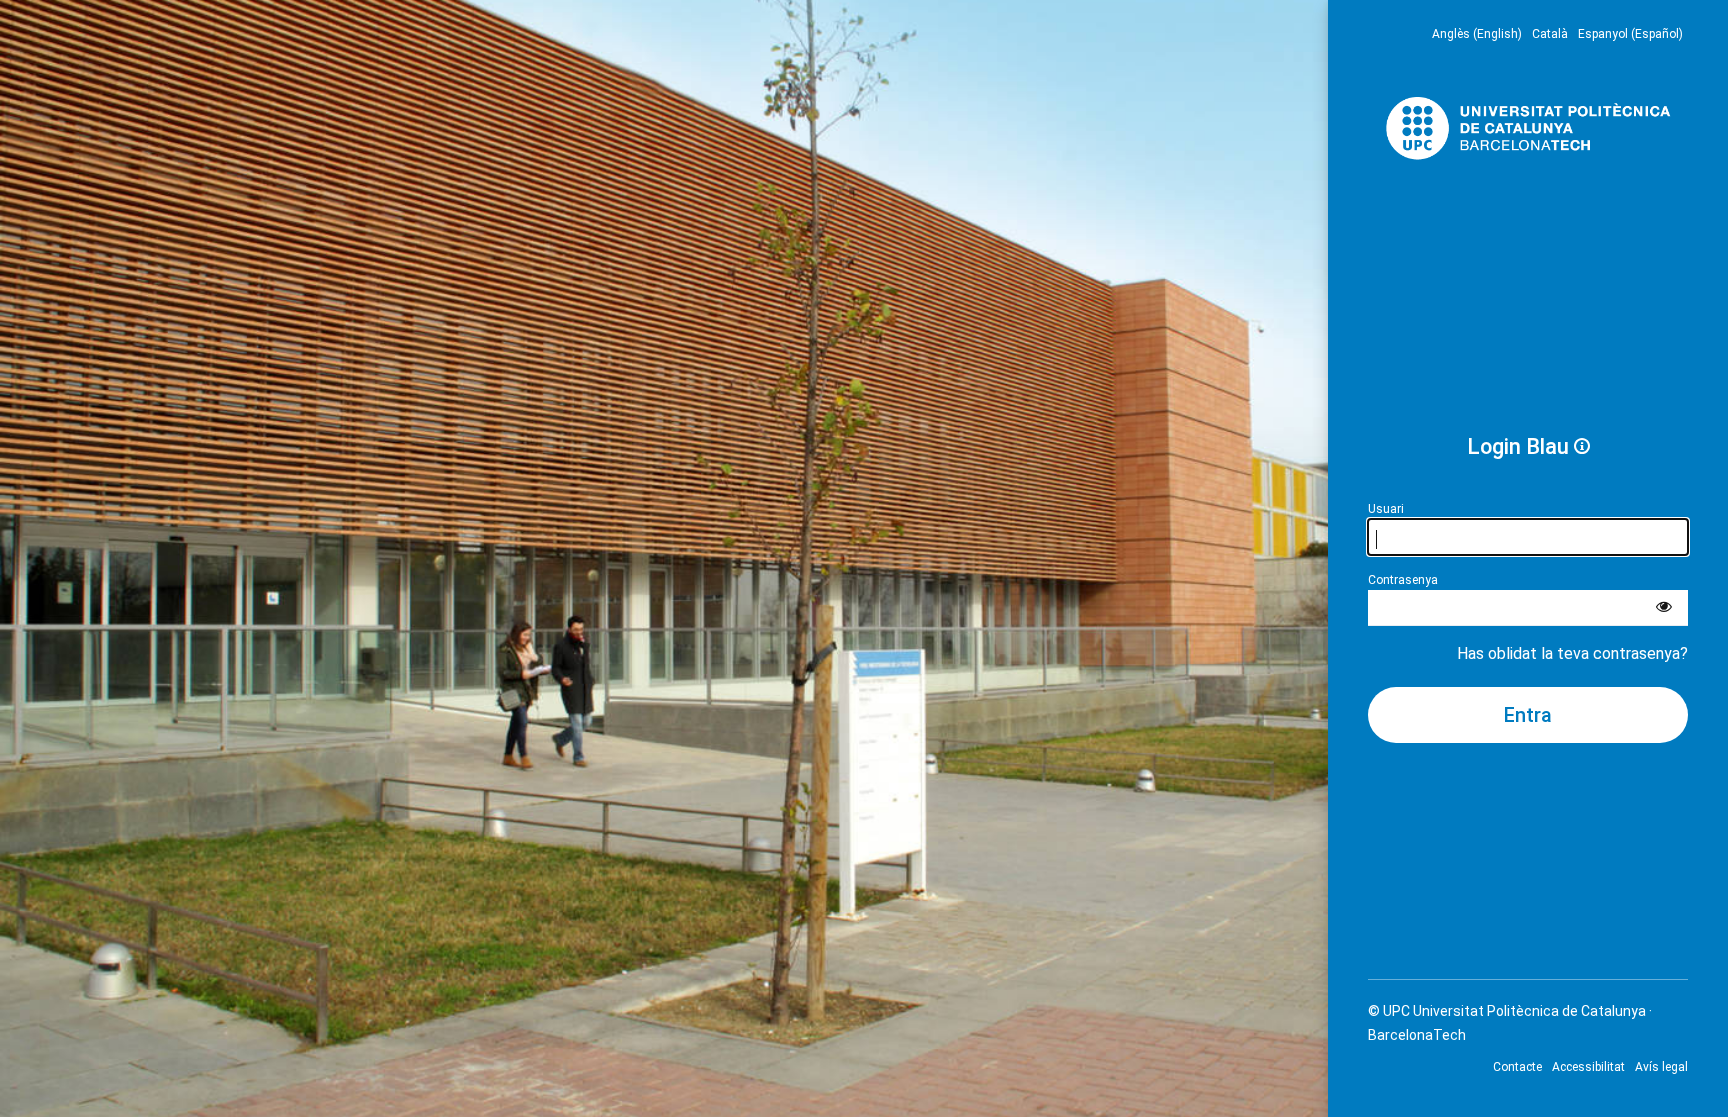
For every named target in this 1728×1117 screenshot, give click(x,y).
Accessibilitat (1588, 1067)
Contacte (1517, 1067)
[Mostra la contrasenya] (1664, 608)
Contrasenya (1403, 580)
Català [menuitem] (1550, 34)
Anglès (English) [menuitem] (1477, 34)
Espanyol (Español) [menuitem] (1630, 34)
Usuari (1386, 509)
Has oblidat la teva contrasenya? (1572, 653)
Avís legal (1661, 1067)
